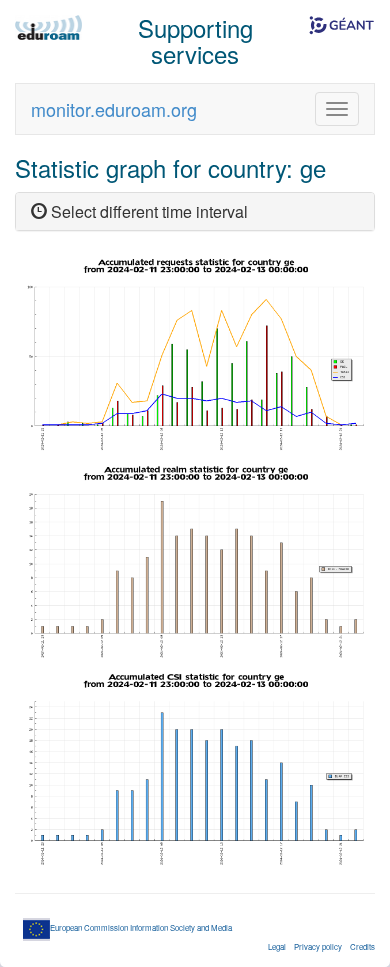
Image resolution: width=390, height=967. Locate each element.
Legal (277, 946)
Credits (362, 946)
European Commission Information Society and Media (141, 927)
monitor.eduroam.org (114, 109)
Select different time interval (147, 211)
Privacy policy (318, 946)
